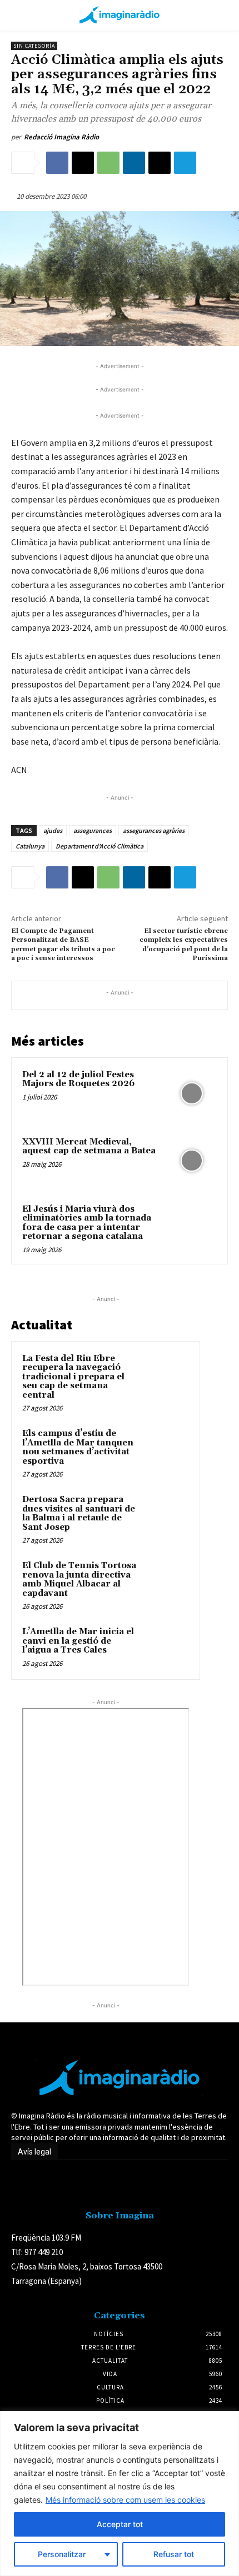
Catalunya (30, 846)
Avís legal (34, 2152)
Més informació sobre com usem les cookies (125, 2500)
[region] (120, 2494)
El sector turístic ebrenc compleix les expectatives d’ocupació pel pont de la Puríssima (184, 945)
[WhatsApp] (108, 163)
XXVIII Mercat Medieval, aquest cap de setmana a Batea (89, 1147)
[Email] (160, 163)
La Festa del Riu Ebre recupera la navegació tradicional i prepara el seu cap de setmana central (73, 1377)
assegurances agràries (154, 830)
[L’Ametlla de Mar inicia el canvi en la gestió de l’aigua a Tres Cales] (167, 1647)
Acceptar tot (120, 2524)
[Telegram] (185, 163)
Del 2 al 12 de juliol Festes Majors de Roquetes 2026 (78, 1079)
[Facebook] (57, 163)
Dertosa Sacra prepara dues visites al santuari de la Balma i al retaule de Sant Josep (79, 1513)
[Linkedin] (134, 163)
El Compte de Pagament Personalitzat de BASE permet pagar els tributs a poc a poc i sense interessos (63, 945)
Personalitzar (62, 2554)
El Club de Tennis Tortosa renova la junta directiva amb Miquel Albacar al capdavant (79, 1580)
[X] (83, 163)
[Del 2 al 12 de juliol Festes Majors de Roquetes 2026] (191, 1094)
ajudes (53, 830)
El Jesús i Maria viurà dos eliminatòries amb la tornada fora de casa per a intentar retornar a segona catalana (87, 1223)
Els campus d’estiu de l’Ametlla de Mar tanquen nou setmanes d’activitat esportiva (78, 1447)
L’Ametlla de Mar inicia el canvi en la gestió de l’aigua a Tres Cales (78, 1641)
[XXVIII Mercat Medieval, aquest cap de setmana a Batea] (191, 1161)
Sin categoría (34, 46)
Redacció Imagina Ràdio (61, 137)
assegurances (93, 830)
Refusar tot (174, 2554)
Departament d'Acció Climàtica (99, 846)
